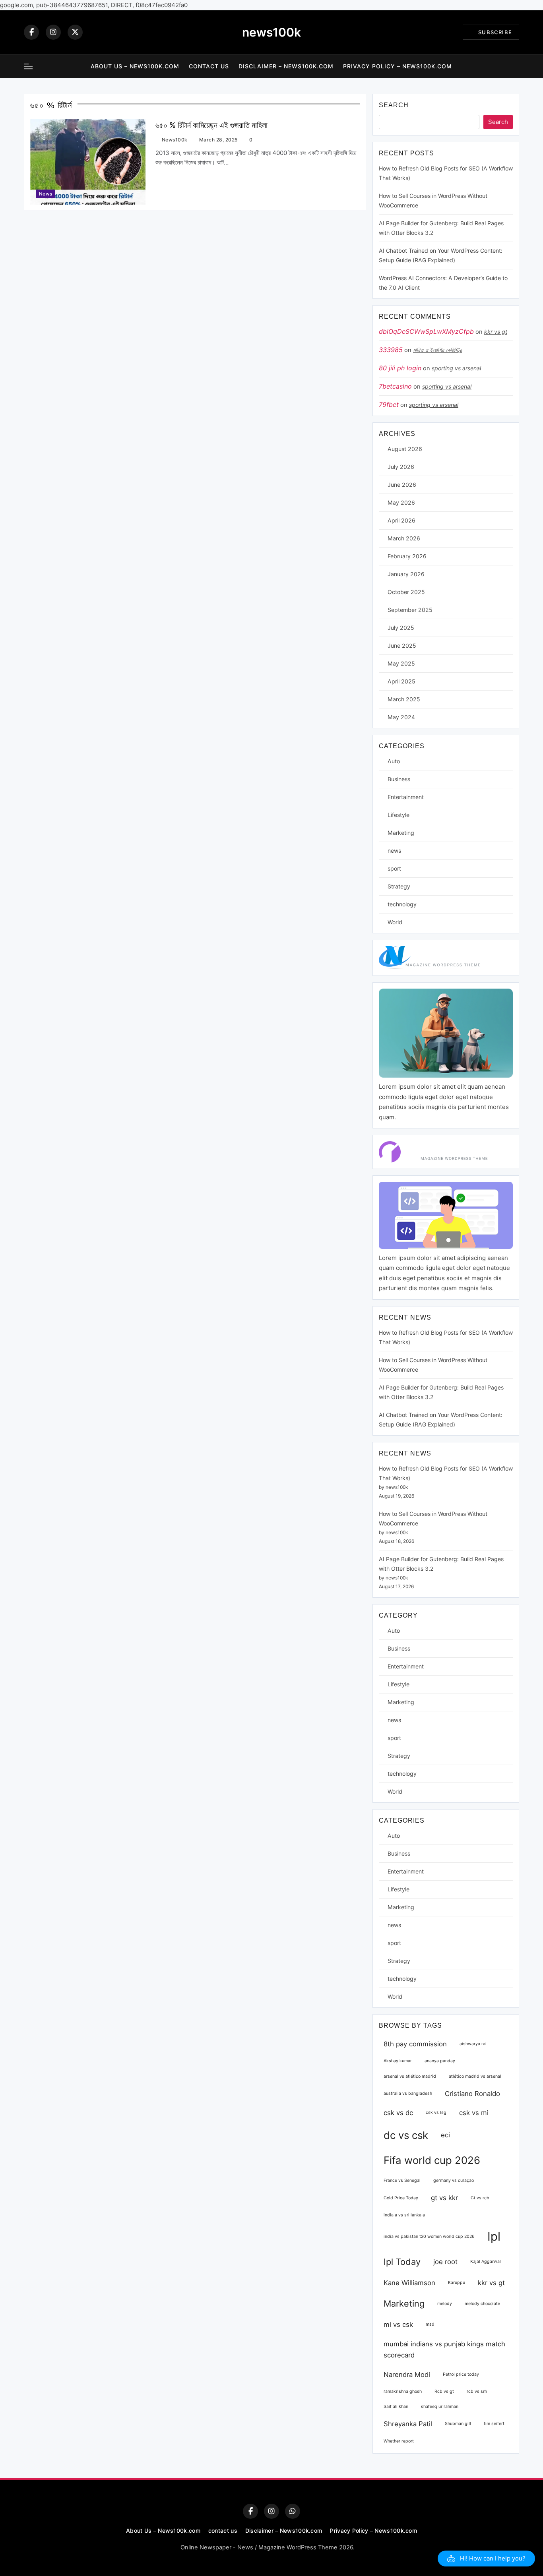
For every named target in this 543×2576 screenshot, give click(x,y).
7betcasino (395, 386)
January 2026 (406, 574)
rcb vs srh (477, 2391)
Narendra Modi (407, 2375)
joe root (445, 2262)
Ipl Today (402, 2262)
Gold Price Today (401, 2198)
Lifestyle (399, 815)
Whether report (399, 2441)
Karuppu (457, 2283)
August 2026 (405, 449)
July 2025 (401, 628)
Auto (394, 761)
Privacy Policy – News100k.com (398, 66)
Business (399, 779)
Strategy (399, 886)
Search (394, 105)
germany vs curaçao (454, 2180)
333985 (391, 350)
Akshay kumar (398, 2061)
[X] (75, 32)
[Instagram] (53, 32)
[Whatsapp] (293, 2511)
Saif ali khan (396, 2407)
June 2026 (402, 485)
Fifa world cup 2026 (432, 2160)
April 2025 (401, 681)
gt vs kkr (444, 2198)
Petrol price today (461, 2374)
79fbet (389, 404)
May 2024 (401, 717)
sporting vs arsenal (456, 368)
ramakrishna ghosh (403, 2391)
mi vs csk (398, 2324)
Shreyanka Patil (408, 2424)
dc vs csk (406, 2135)
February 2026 (407, 556)
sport (394, 868)
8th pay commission (415, 2044)
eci (445, 2135)
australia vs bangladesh (408, 2093)
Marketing (401, 833)
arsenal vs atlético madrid (410, 2076)
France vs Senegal (402, 2180)
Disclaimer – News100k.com (286, 66)
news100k (271, 32)
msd (430, 2324)
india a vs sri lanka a (404, 2215)
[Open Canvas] (28, 66)
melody (445, 2304)
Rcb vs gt (444, 2391)
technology (402, 904)
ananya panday (440, 2061)
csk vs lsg (436, 2112)
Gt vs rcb (480, 2198)
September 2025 (410, 610)
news (46, 194)
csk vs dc (398, 2113)
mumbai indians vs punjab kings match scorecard (444, 2350)
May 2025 (401, 663)
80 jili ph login (400, 368)
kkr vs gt (496, 332)
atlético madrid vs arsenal (475, 2076)
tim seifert (494, 2424)
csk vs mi (474, 2113)
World (395, 922)
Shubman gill (458, 2424)
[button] (486, 2559)
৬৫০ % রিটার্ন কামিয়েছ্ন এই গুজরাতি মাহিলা (211, 125)
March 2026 (404, 538)
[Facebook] (31, 32)
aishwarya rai (473, 2044)
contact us (209, 66)
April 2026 (401, 520)
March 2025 (404, 699)
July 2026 (401, 467)
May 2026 (401, 502)
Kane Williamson (409, 2283)
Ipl (494, 2236)
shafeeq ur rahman (440, 2407)
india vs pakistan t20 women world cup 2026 (429, 2236)
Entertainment (406, 797)
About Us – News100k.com (135, 66)
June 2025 (402, 645)
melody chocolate (482, 2304)
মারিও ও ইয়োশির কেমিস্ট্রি (437, 350)
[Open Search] (517, 66)
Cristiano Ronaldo (472, 2094)
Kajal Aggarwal (486, 2261)
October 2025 (406, 592)
